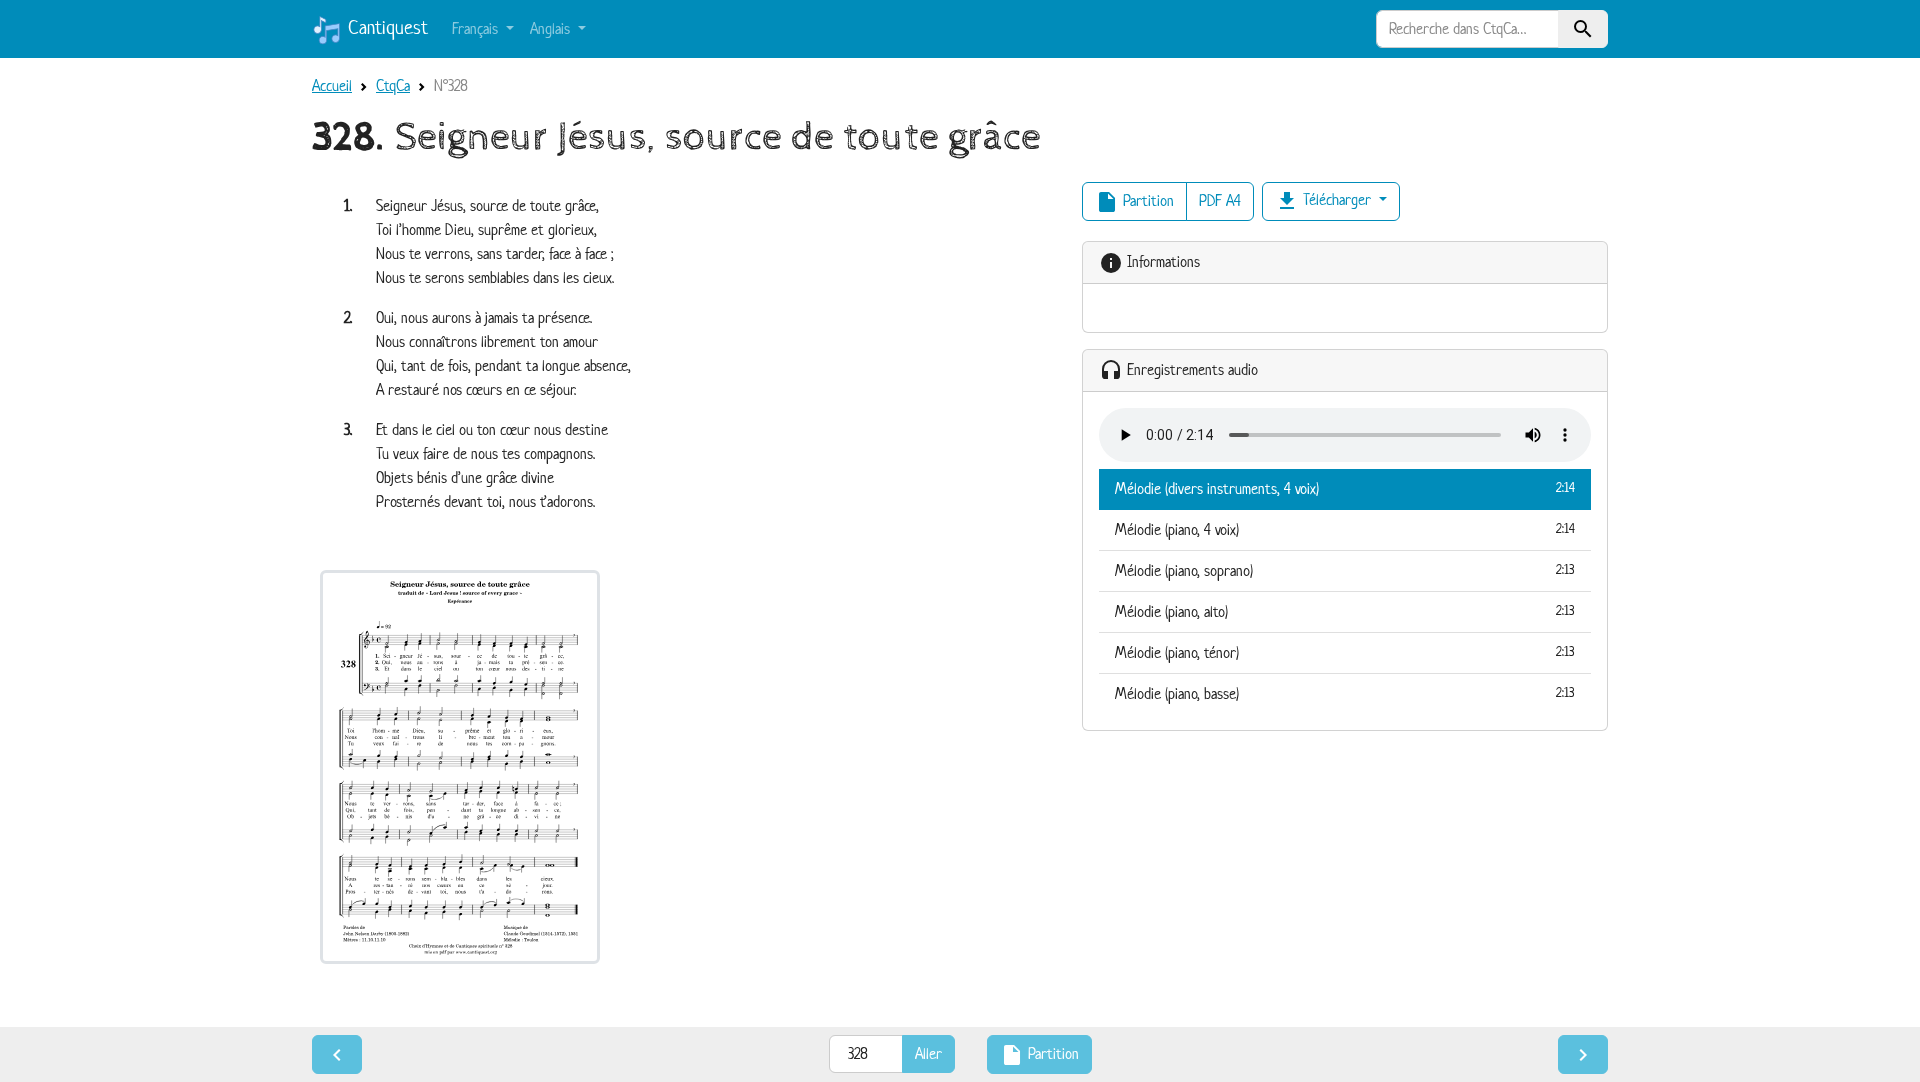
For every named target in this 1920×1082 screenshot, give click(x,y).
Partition (1134, 202)
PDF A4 (1220, 200)
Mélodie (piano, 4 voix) (1345, 529)
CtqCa (393, 85)
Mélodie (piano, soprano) (1345, 570)
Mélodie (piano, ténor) (1345, 652)
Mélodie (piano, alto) (1345, 611)
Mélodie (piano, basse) (1345, 693)
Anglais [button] (552, 28)
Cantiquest (385, 27)
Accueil (332, 85)
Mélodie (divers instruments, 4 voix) (1345, 488)
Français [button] (477, 28)
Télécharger (1325, 201)
